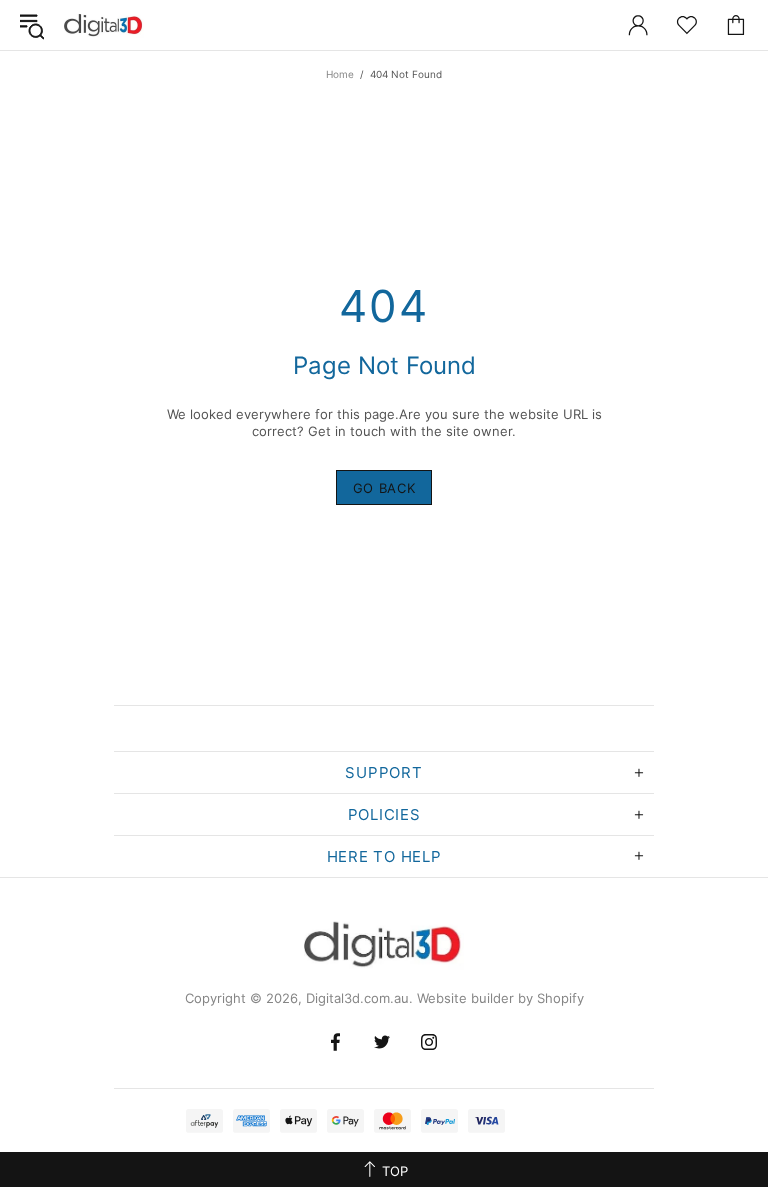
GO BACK (384, 488)
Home (340, 74)
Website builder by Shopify (500, 998)
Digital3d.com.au (104, 25)
